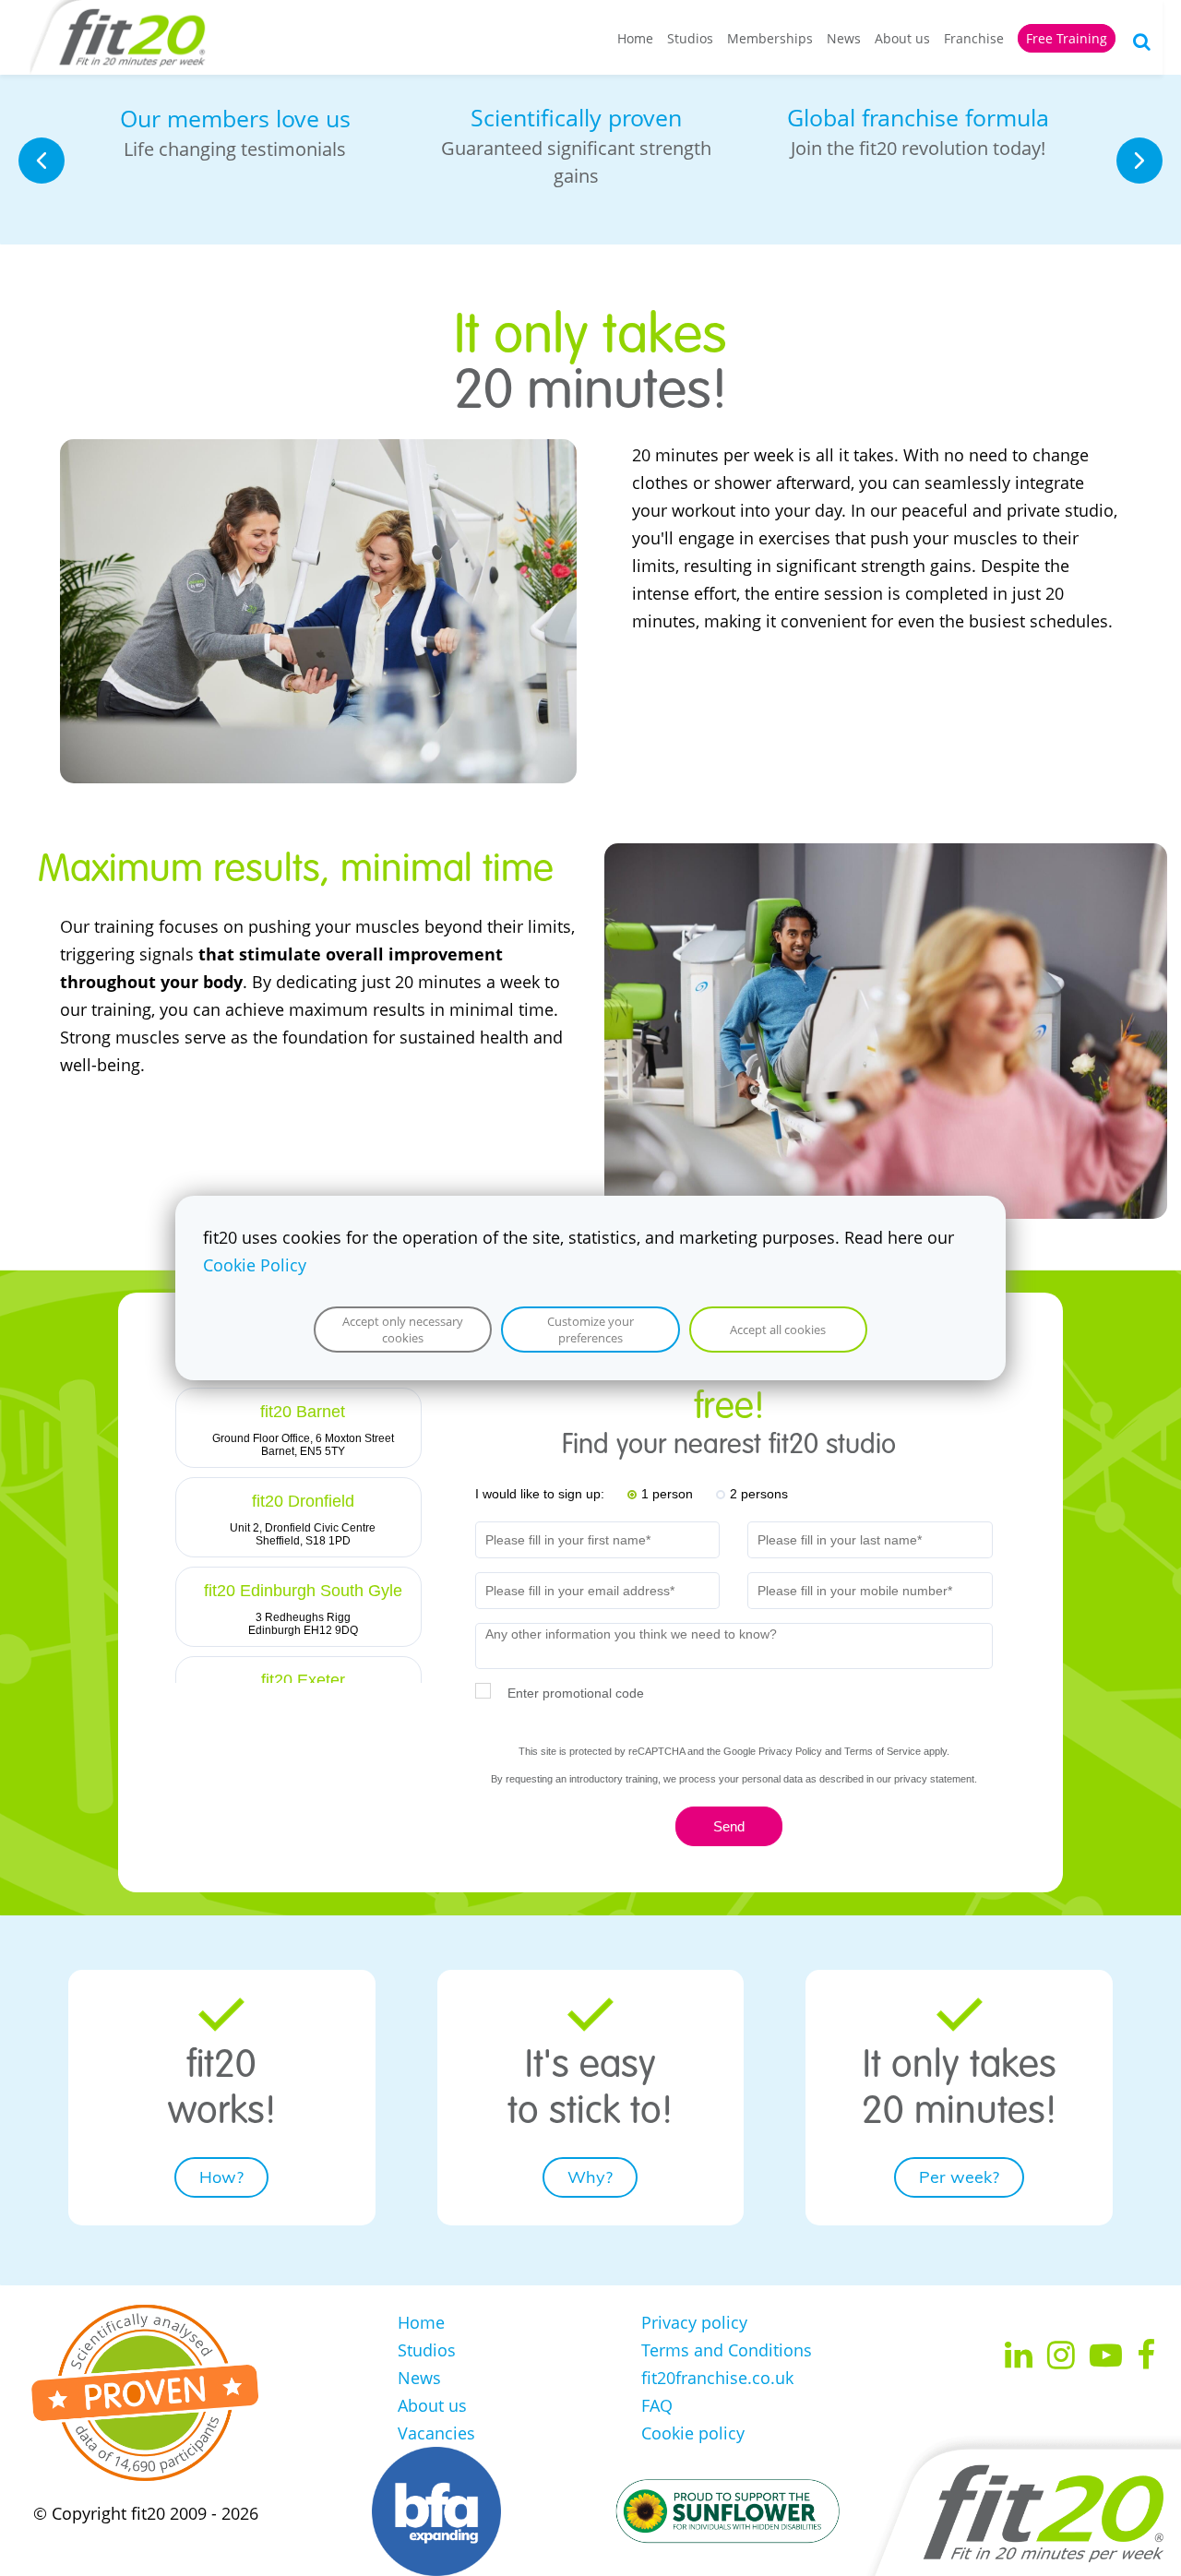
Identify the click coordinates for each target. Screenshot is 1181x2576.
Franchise (974, 38)
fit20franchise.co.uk (717, 2378)
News (844, 38)
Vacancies (436, 2433)
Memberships (770, 38)
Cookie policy (693, 2433)
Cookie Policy (255, 1265)
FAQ (657, 2405)
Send (729, 1826)
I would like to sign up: (540, 1494)
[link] (318, 453)
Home (635, 38)
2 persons (759, 1494)
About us (902, 38)
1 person (667, 1494)
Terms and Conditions (727, 2350)
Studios (690, 38)
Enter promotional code (576, 1693)
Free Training (1067, 38)
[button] (42, 161)
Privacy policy (694, 2322)
